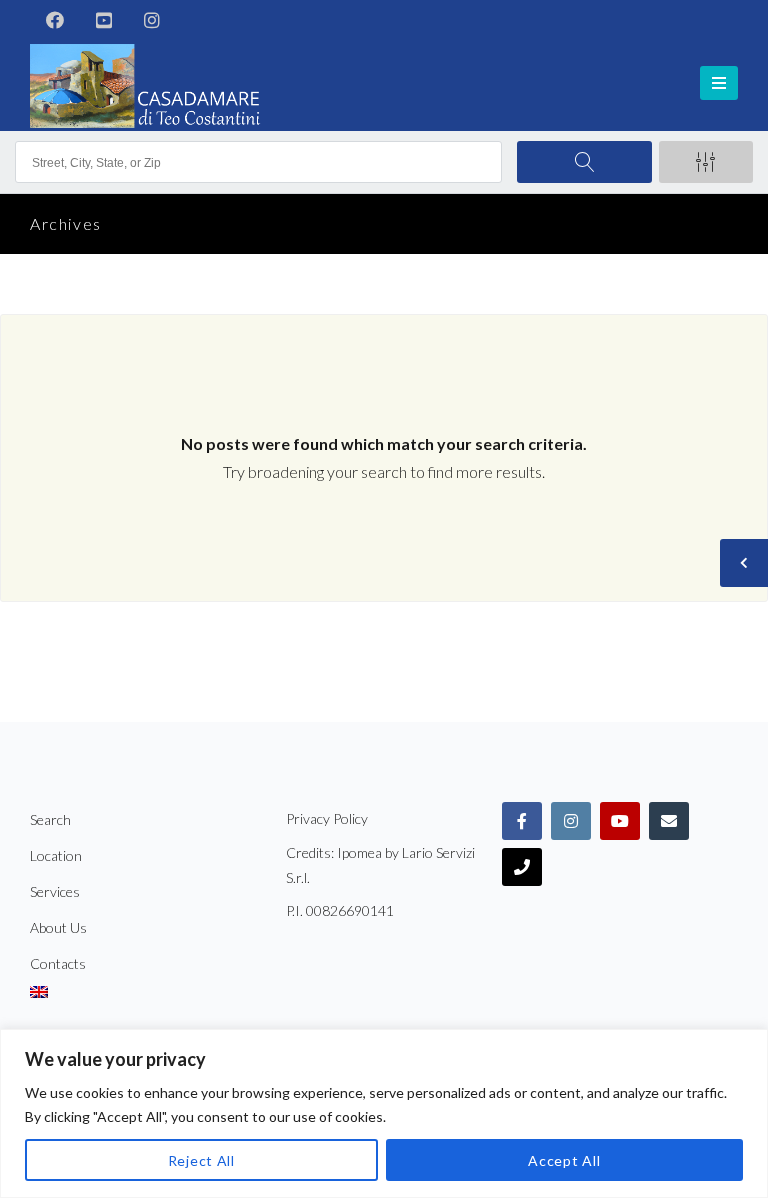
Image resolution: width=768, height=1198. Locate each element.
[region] (384, 1113)
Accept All (564, 1160)
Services (55, 891)
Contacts (58, 963)
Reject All (201, 1160)
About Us (58, 927)
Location (56, 855)
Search (50, 819)
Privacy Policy (327, 818)
